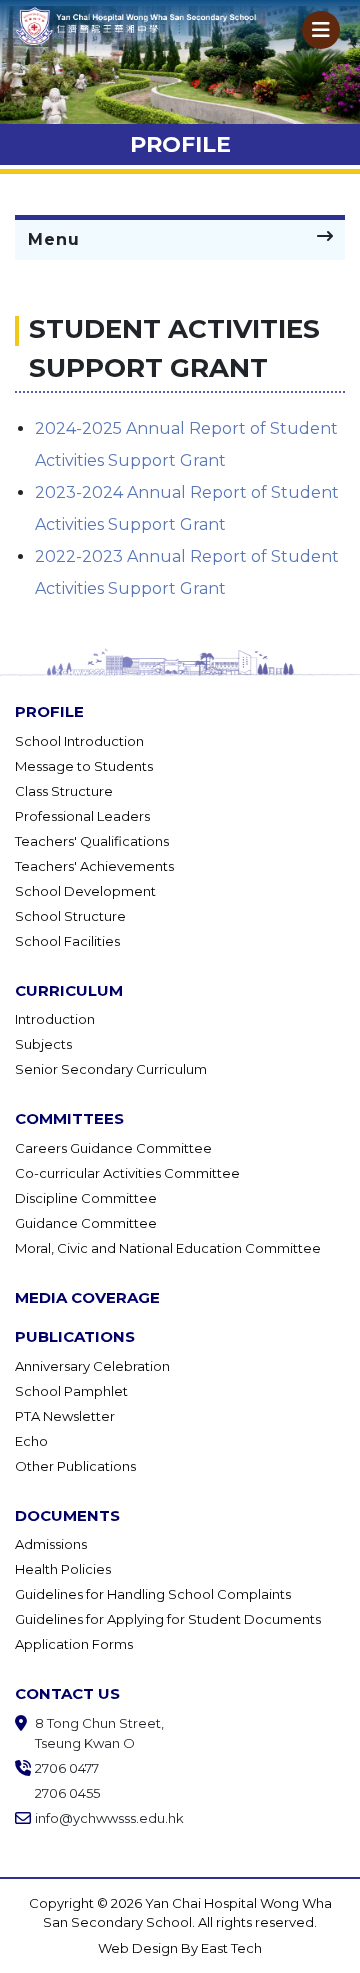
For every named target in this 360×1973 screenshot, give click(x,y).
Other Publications (75, 1466)
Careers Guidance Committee (113, 1148)
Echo (31, 1441)
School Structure (70, 916)
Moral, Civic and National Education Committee (168, 1248)
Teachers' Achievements (94, 866)
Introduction (55, 1019)
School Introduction (79, 741)
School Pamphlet (71, 1391)
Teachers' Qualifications (92, 841)
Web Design (139, 1948)
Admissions (51, 1544)
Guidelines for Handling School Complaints (153, 1594)
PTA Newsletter (65, 1416)
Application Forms (74, 1644)
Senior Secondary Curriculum (111, 1069)
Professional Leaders (82, 816)
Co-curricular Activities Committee (127, 1173)
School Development (85, 891)
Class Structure (64, 791)
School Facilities (67, 941)
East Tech (231, 1948)
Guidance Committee (86, 1223)
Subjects (43, 1044)
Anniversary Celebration (92, 1366)
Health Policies (63, 1569)
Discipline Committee (86, 1198)
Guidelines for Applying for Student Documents (168, 1619)
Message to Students (84, 766)
